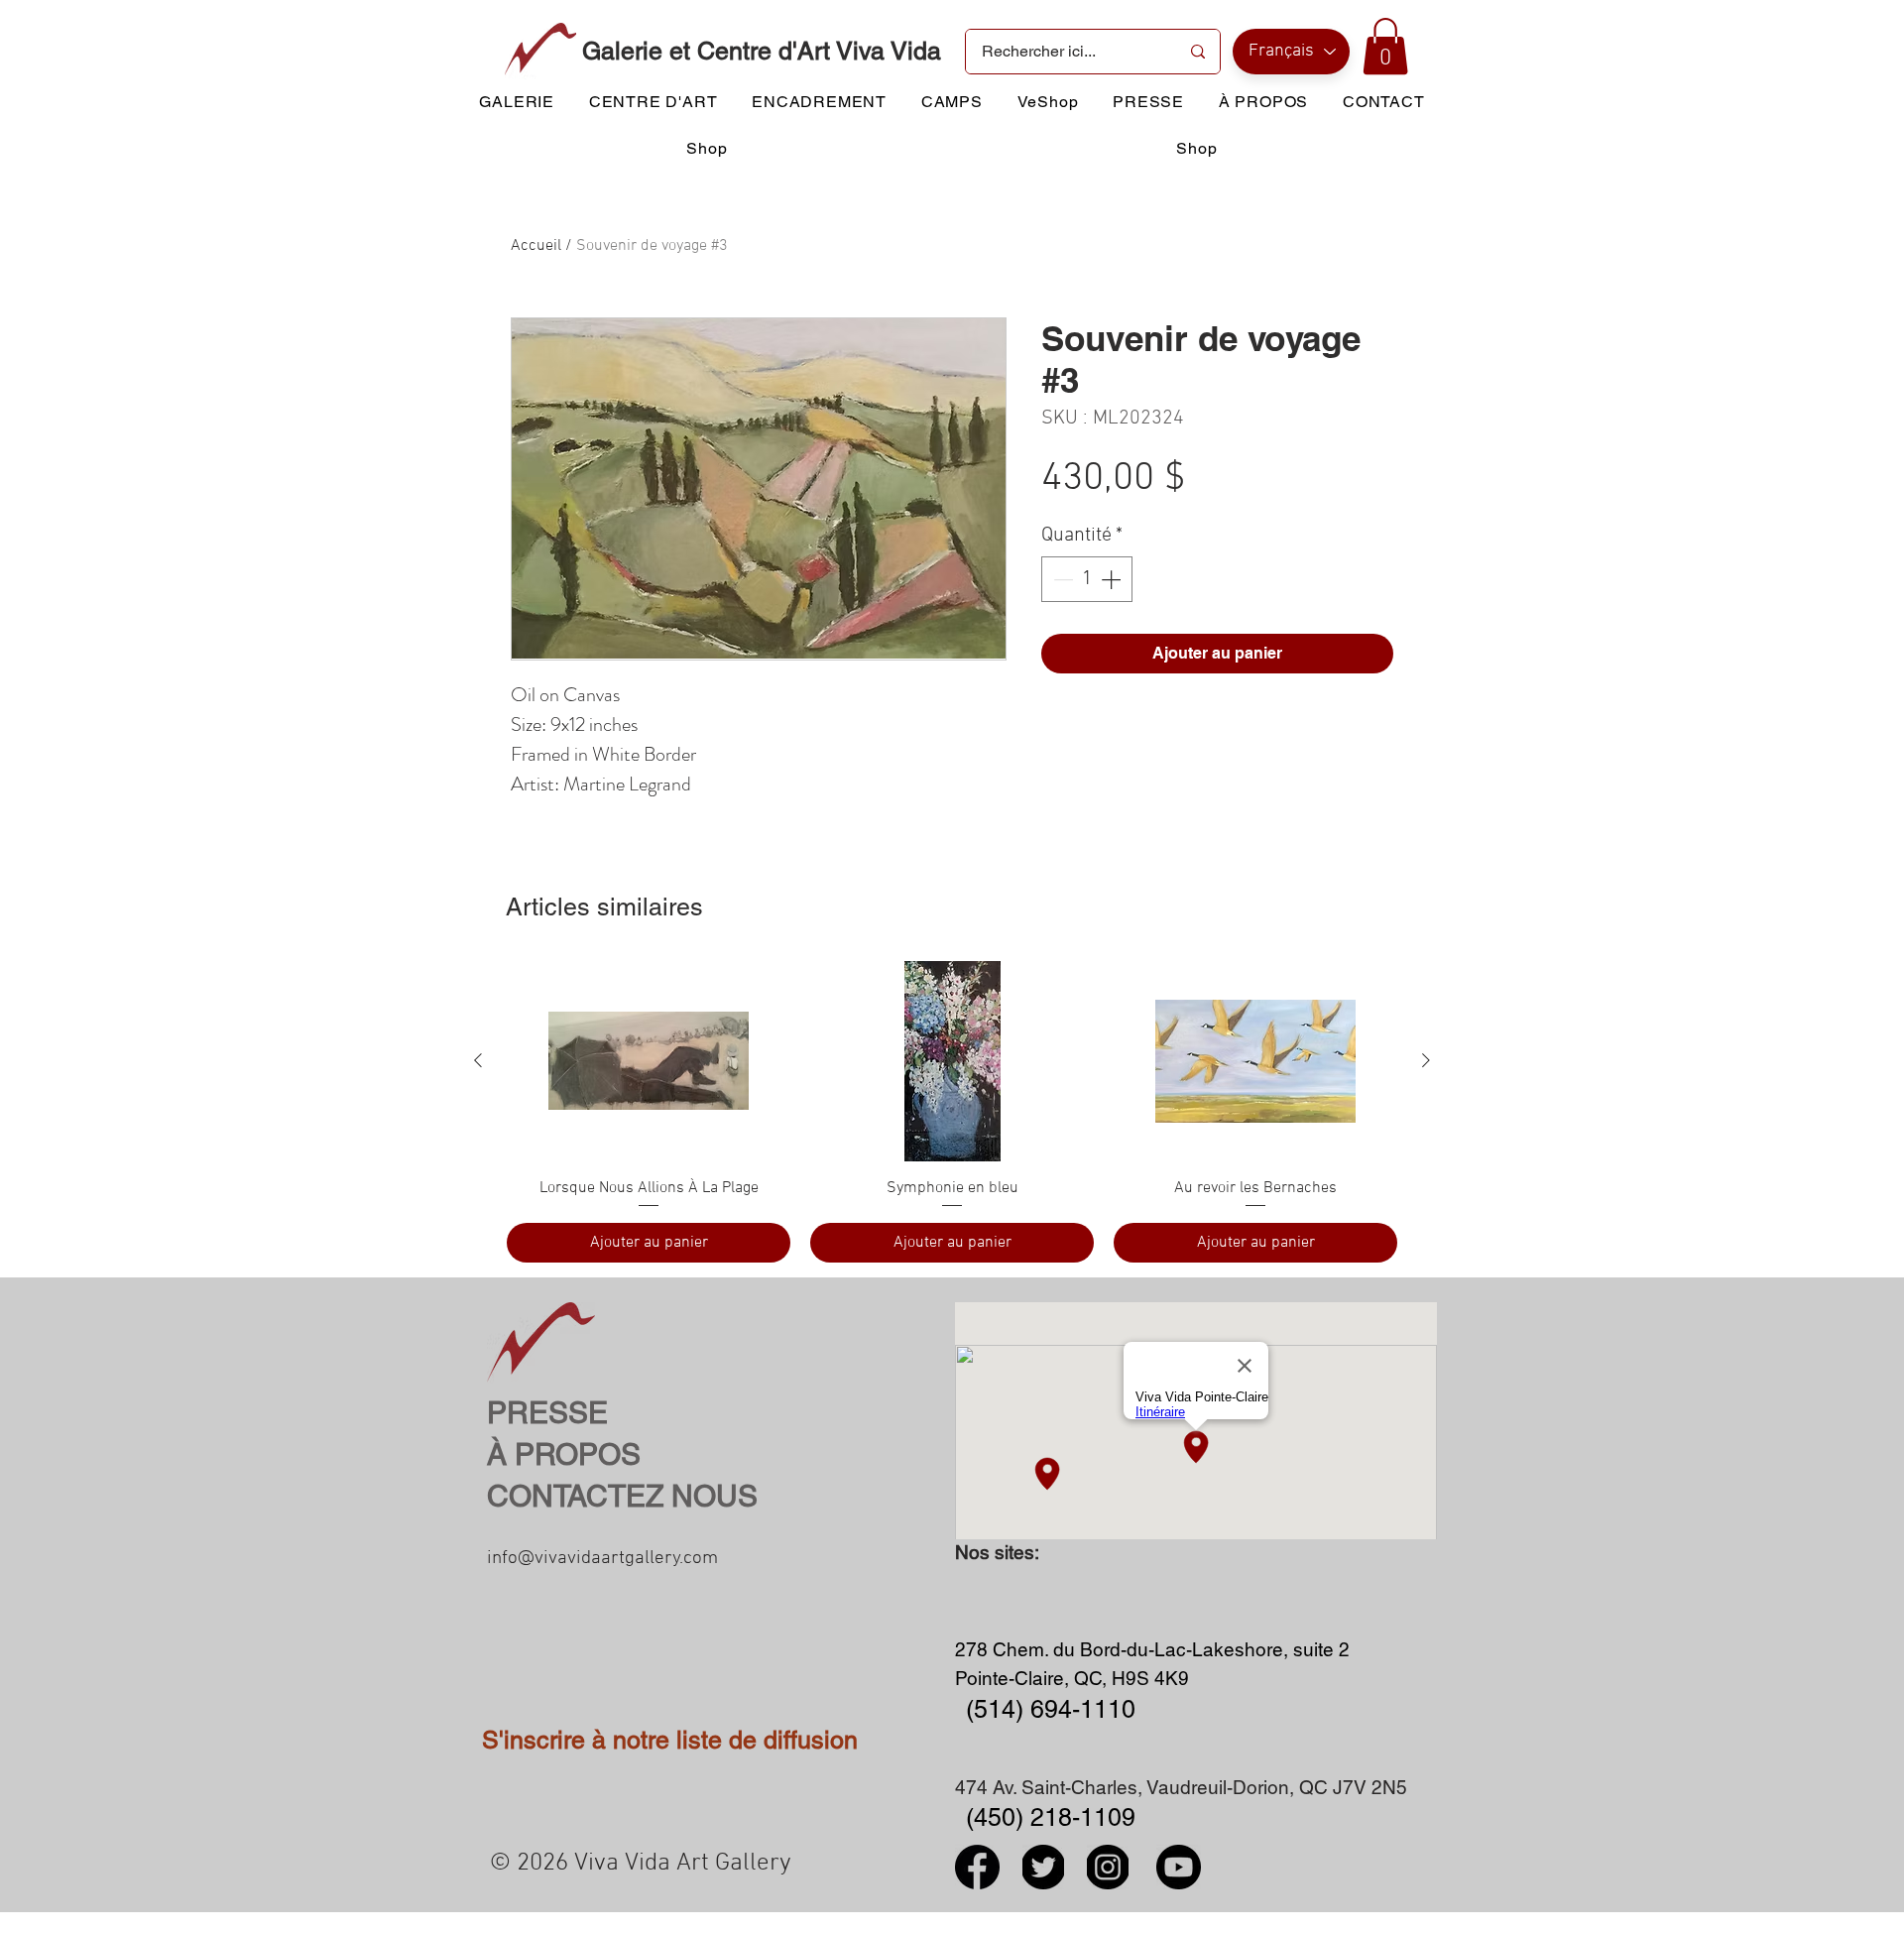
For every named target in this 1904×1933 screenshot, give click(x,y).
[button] (1385, 46)
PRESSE (547, 1413)
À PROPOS (564, 1454)
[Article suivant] (1426, 1060)
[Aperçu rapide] (649, 1061)
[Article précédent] (478, 1060)
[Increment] (1113, 579)
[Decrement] (1061, 579)
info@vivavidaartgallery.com (602, 1559)
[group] (952, 1112)
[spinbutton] (1087, 579)
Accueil (536, 246)
